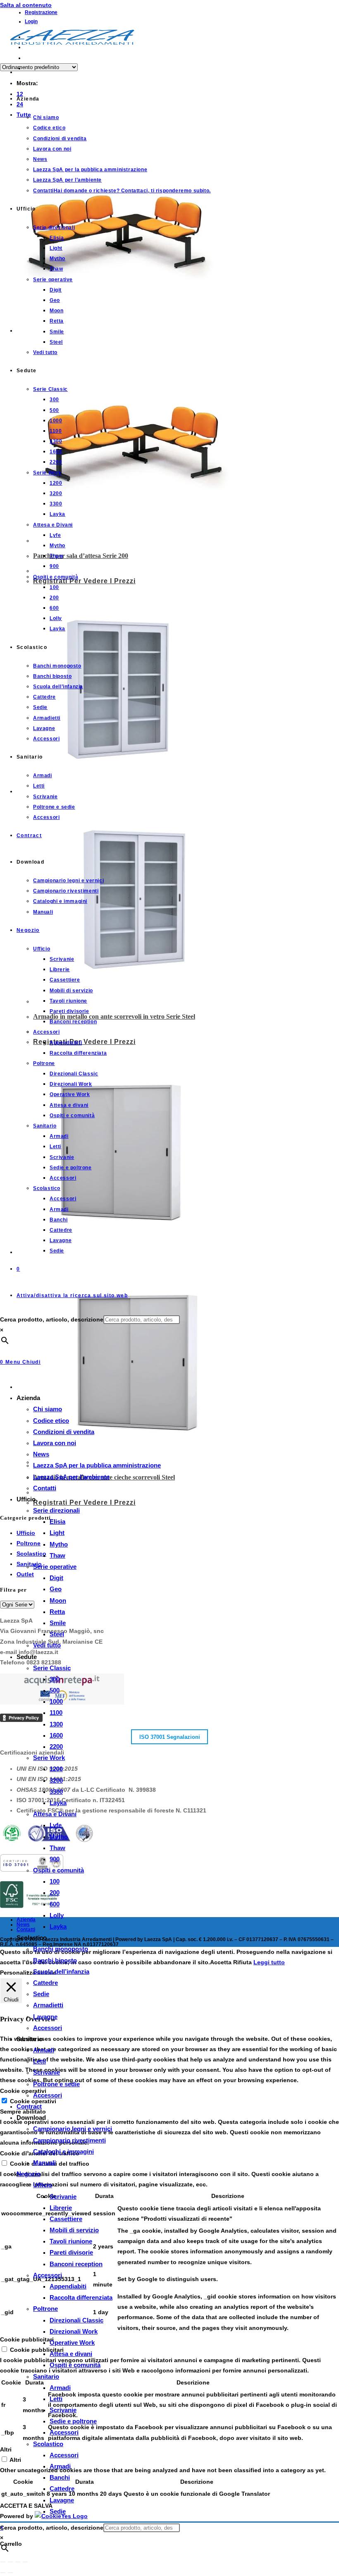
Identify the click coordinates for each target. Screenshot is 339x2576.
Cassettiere (66, 2219)
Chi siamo (48, 1409)
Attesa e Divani (55, 1814)
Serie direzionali (56, 1510)
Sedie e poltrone (73, 2421)
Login (31, 22)
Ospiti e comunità (58, 1870)
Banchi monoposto (61, 1949)
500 (55, 1690)
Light (57, 1533)
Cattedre (45, 1983)
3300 (56, 1792)
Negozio (29, 2174)
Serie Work (49, 1758)
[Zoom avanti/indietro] (3, 2562)
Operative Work (72, 2343)
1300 (56, 1724)
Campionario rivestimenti (69, 2140)
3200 (56, 1780)
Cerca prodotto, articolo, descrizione (52, 1319)
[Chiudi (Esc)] (25, 2562)
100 (55, 1881)
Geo (56, 1589)
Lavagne (45, 2017)
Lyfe (56, 1825)
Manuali (44, 2163)
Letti (39, 2061)
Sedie (41, 1994)
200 (55, 1892)
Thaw (57, 1555)
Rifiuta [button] (242, 1962)
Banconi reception (76, 2264)
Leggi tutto (269, 1962)
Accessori (48, 2028)
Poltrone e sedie (56, 2084)
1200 (56, 1769)
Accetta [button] (221, 1962)
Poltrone (45, 2309)
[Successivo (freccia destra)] (10, 2573)
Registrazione (41, 12)
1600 (56, 1735)
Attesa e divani (71, 2354)
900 (55, 1859)
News (41, 1454)
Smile (58, 1623)
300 (55, 1679)
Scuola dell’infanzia (61, 1972)
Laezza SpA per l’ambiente (71, 1477)
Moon (58, 1600)
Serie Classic (52, 1668)
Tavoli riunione (71, 2241)
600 (55, 1904)
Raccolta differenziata (81, 2297)
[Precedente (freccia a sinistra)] (3, 2573)
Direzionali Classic (76, 2320)
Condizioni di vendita (64, 1432)
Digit (56, 1578)
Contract (29, 2106)
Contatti (45, 1488)
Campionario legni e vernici (73, 2129)
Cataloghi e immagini (63, 2151)
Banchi (60, 2477)
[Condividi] (18, 2562)
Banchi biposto (55, 1960)
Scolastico (48, 2444)
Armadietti (48, 2005)
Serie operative (55, 1567)
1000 (56, 1701)
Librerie (61, 2208)
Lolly (57, 1915)
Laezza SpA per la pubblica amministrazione (97, 1465)
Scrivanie (47, 2072)
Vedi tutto (47, 1645)
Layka (58, 1803)
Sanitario (46, 2376)
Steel (57, 1634)
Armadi (44, 2050)
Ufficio (43, 2185)
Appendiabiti (68, 2286)
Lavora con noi (55, 1443)
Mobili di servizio (74, 2230)
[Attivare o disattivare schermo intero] (10, 2562)
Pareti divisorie (71, 2252)
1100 (56, 1713)
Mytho (59, 1544)
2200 (56, 1746)
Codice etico (51, 1421)
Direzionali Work (74, 2331)
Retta (57, 1612)
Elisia (57, 1521)
